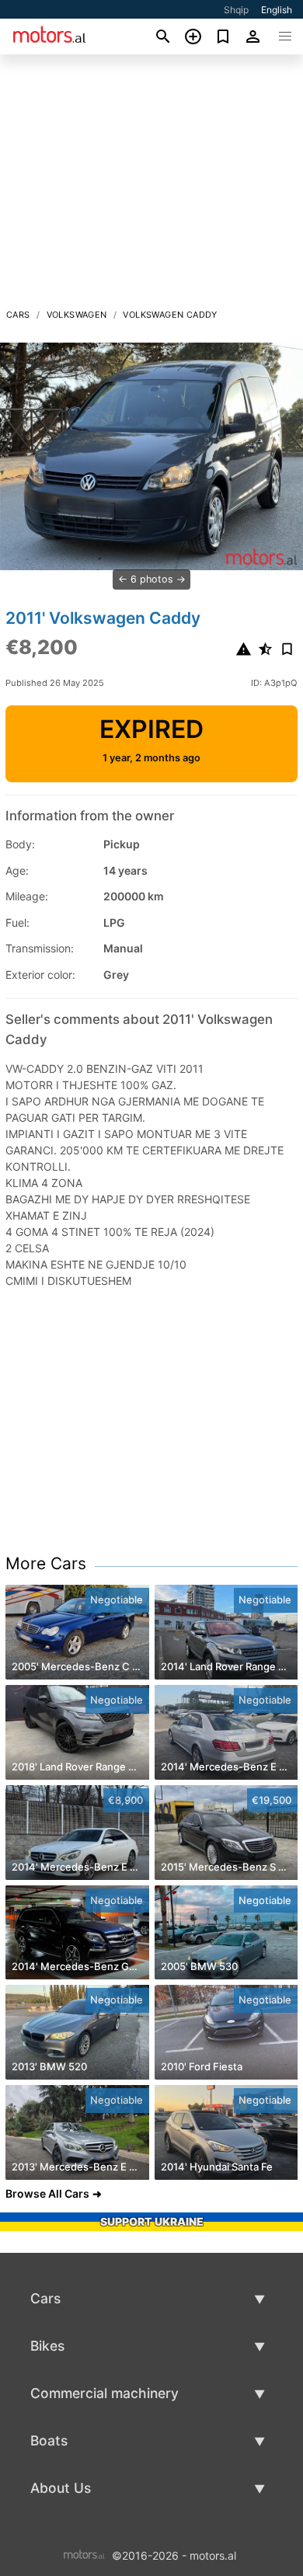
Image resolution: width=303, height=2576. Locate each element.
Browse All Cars (47, 2193)
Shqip (236, 10)
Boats (49, 2440)
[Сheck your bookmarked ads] (223, 37)
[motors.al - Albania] (84, 2554)
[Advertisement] (151, 186)
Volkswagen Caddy (170, 315)
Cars (18, 315)
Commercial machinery (104, 2393)
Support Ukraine (152, 2221)
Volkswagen (77, 315)
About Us (61, 2488)
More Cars (46, 1563)
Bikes (47, 2346)
